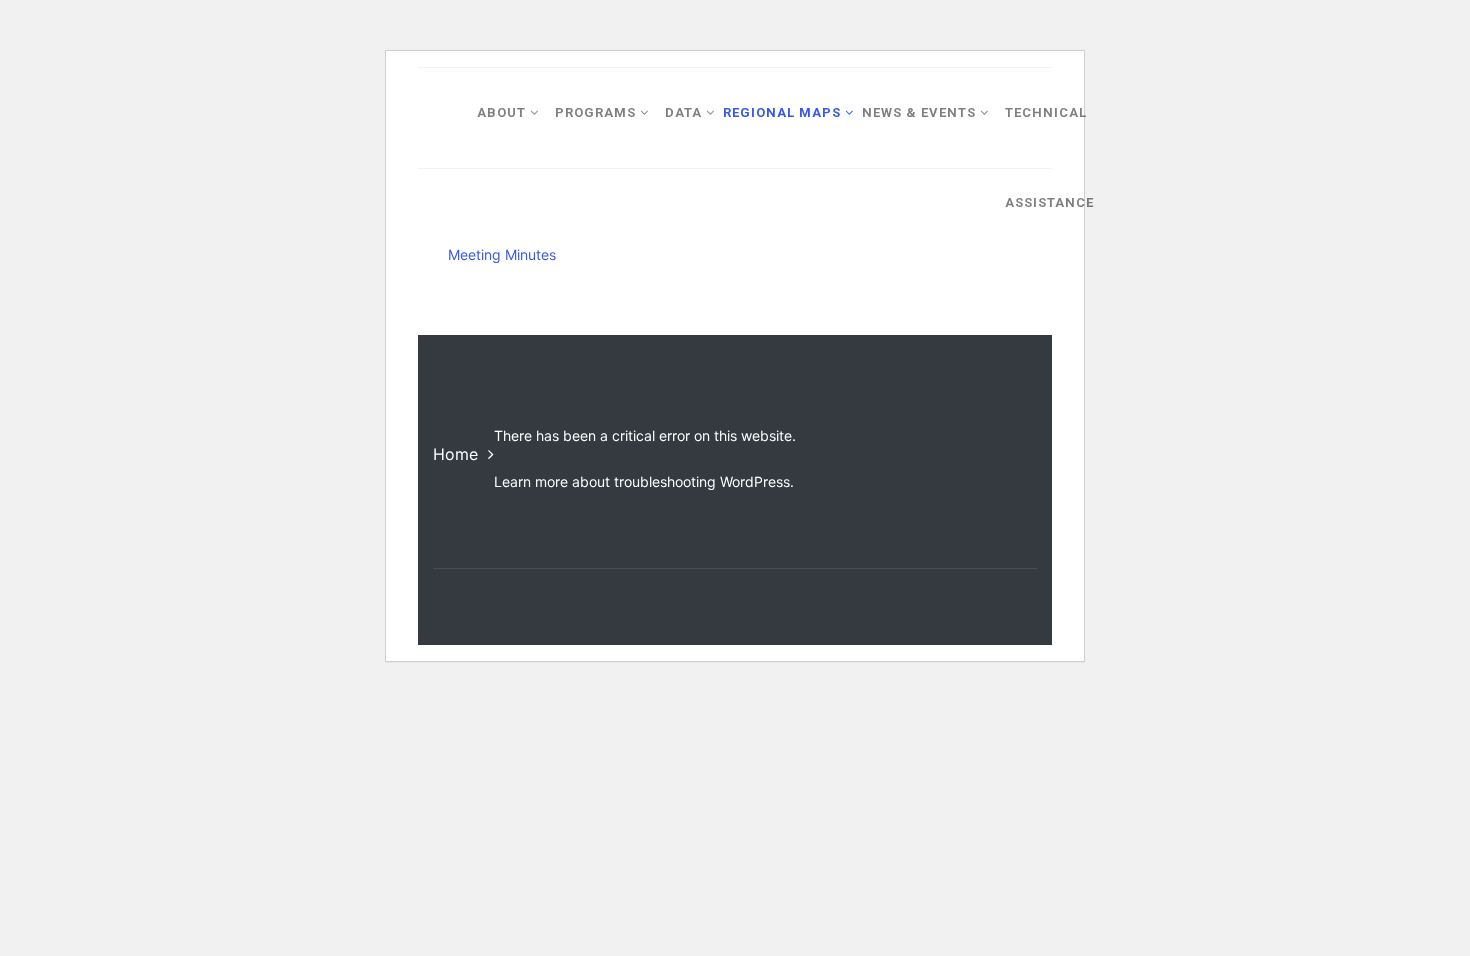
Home (455, 454)
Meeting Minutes (502, 254)
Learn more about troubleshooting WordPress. (644, 481)
